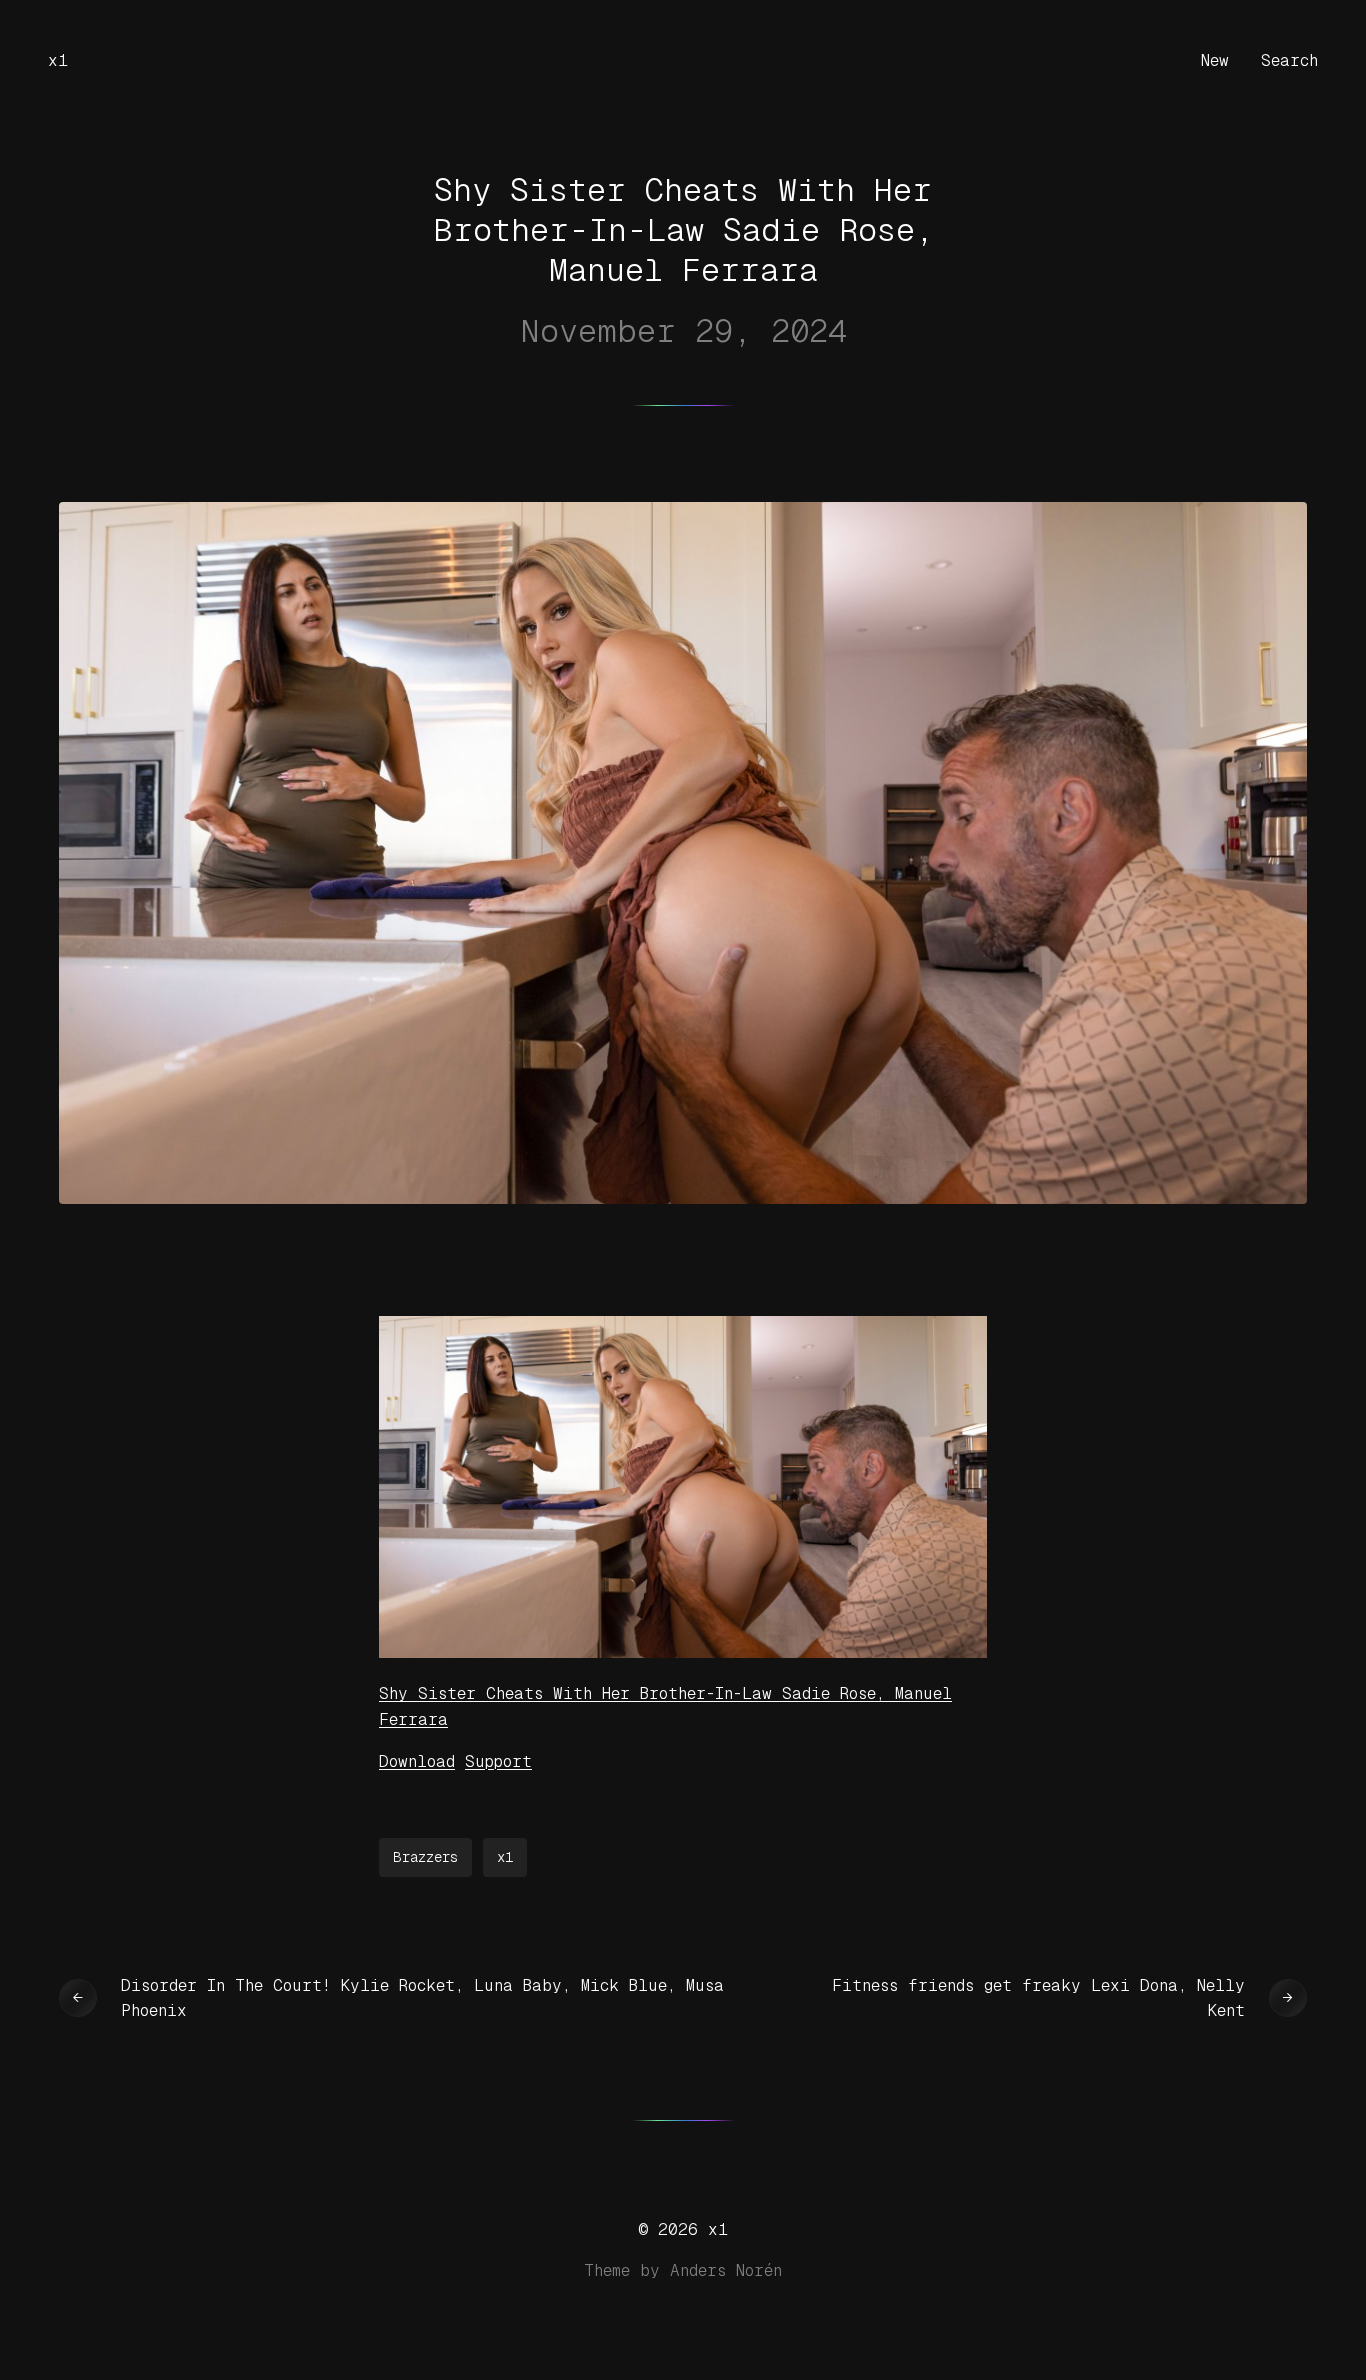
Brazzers (425, 1857)
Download (417, 1761)
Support (498, 1761)
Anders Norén (726, 2270)
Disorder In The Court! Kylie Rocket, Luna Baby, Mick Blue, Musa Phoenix (422, 1998)
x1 (58, 60)
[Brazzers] (683, 1652)
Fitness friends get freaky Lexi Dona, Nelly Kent (1038, 1998)
